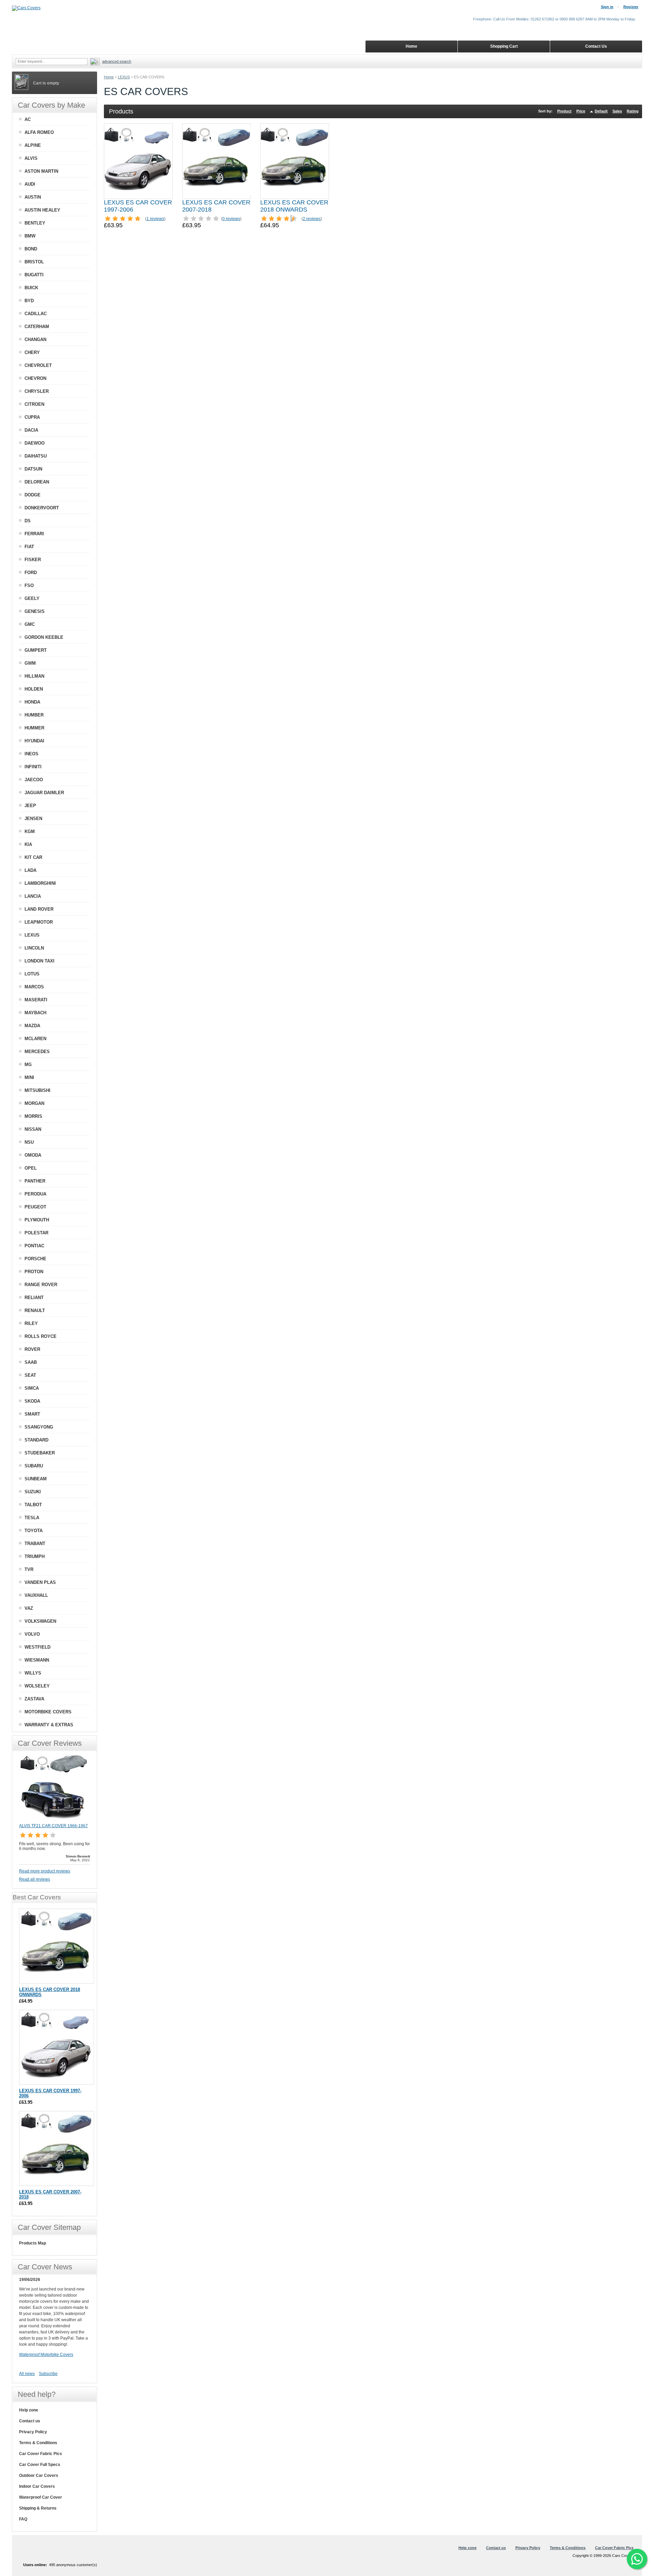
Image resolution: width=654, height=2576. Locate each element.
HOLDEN (34, 689)
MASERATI (36, 1000)
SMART (32, 1414)
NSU (29, 1142)
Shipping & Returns (38, 2508)
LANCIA (33, 896)
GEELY (32, 598)
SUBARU (34, 1466)
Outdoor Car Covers (39, 2475)
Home (109, 77)
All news (27, 2374)
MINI (29, 1077)
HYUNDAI (34, 741)
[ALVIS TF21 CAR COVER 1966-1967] (53, 1820)
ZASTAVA (34, 1699)
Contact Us (596, 46)
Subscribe (48, 2374)
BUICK (31, 288)
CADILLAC (36, 314)
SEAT (30, 1375)
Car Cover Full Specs (40, 2465)
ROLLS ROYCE (41, 1336)
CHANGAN (35, 340)
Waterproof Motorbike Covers (46, 2355)
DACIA (31, 430)
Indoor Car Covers (37, 2486)
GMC (30, 624)
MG (28, 1065)
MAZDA (32, 1026)
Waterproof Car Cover (41, 2497)
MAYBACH (35, 1013)
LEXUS (124, 77)
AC (28, 119)
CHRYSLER (37, 391)
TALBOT (33, 1505)
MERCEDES (37, 1052)
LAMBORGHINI (40, 883)
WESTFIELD (37, 1647)
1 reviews (155, 219)
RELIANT (34, 1298)
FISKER (33, 560)
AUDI (30, 184)
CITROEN (34, 404)
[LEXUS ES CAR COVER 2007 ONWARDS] (217, 161)
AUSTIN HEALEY (42, 210)
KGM (30, 831)
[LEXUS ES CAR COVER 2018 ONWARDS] (295, 161)
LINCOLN (34, 948)
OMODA (33, 1155)
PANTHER (35, 1181)
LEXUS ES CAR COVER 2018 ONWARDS (294, 206)
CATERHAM (37, 327)
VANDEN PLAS (40, 1582)
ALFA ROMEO (39, 132)
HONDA (32, 702)
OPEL (31, 1168)
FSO (29, 585)
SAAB (31, 1362)
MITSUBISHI (37, 1090)
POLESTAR (36, 1233)
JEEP (30, 806)
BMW (30, 236)
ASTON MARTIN (41, 171)
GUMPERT (36, 650)
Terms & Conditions (38, 2443)
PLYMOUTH (37, 1220)
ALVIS (31, 158)
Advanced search (117, 61)
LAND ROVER (39, 909)
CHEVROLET (38, 365)
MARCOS (34, 987)
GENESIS (35, 611)
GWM (30, 663)
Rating (633, 111)
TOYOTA (34, 1531)
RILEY (31, 1323)
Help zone (29, 2410)
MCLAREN (35, 1039)
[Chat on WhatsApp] (637, 2559)
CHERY (32, 352)
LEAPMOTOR (39, 922)
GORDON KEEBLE (44, 637)
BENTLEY (35, 223)
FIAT (29, 547)
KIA (28, 844)
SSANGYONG (39, 1427)
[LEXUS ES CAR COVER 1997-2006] (138, 161)
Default (601, 111)
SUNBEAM (36, 1479)
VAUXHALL (36, 1595)
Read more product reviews (45, 1871)
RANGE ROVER (41, 1285)
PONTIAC (34, 1246)
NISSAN (33, 1129)
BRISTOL (34, 262)
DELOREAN (37, 482)
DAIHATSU (36, 456)
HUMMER (34, 728)
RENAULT (35, 1310)
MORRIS (33, 1116)
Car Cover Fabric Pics (41, 2454)
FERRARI (34, 534)
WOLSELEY (37, 1686)
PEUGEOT (35, 1207)
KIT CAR (33, 857)
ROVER (32, 1349)
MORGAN (34, 1103)
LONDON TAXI (40, 961)
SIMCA (32, 1388)
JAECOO (34, 780)
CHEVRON (35, 378)
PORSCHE (35, 1259)
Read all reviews (35, 1879)
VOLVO (32, 1634)
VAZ (29, 1608)
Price (581, 111)
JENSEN (33, 819)
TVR (29, 1569)
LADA (30, 870)
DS (28, 521)
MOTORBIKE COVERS (48, 1712)
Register (631, 7)
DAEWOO (35, 443)
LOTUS (32, 974)
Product (564, 111)
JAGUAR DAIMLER (44, 793)
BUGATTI (34, 275)
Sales (617, 111)
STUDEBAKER (40, 1453)
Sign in (607, 7)
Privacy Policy (33, 2432)
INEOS (32, 754)
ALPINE (33, 145)
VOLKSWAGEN (40, 1621)
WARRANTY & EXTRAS (49, 1725)
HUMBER (34, 715)
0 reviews (231, 219)
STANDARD (36, 1440)
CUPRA (32, 417)
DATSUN (33, 469)
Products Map (33, 2243)
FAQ (23, 2519)
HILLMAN (34, 676)
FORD (31, 573)
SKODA (32, 1401)
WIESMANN (37, 1660)
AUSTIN (33, 197)
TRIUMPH (35, 1556)
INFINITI (33, 767)
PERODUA (35, 1194)
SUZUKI (33, 1492)
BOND (31, 249)
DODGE (33, 495)
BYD (29, 301)
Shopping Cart (504, 46)
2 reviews (312, 219)
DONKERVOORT (42, 508)
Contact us (30, 2421)
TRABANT (35, 1544)
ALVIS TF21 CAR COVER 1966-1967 (53, 1826)
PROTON (34, 1272)
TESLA (32, 1518)
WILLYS (33, 1673)
